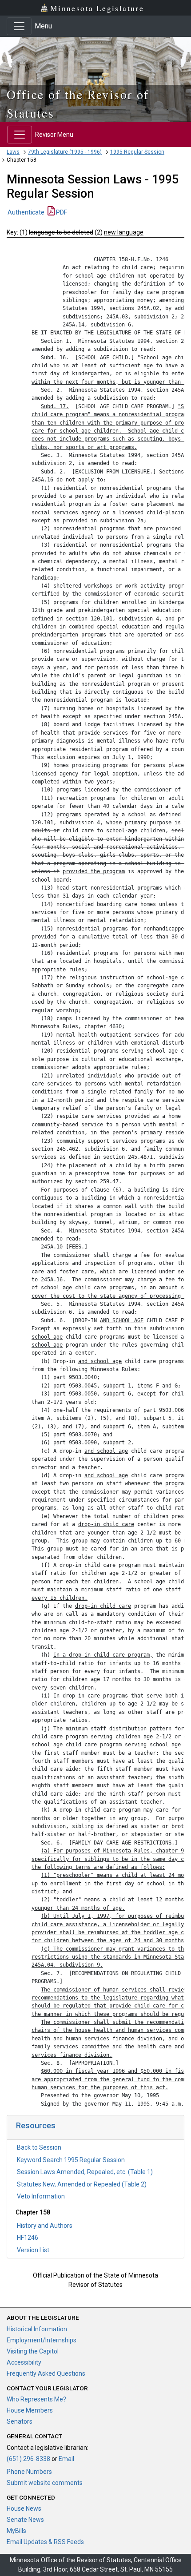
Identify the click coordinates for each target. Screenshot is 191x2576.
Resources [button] (36, 2125)
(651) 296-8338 (28, 2459)
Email (66, 2459)
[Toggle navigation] (19, 26)
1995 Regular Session (137, 152)
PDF (61, 212)
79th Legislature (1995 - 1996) (65, 152)
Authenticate (26, 212)
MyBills (16, 2531)
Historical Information (37, 2329)
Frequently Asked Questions (46, 2373)
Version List (33, 2250)
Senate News (25, 2520)
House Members (30, 2410)
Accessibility (24, 2362)
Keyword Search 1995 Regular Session (71, 2160)
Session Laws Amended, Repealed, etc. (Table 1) (85, 2172)
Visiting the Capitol (33, 2351)
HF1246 (28, 2238)
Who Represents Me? (36, 2399)
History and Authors (45, 2226)
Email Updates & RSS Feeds (45, 2542)
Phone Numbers (29, 2472)
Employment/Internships (42, 2340)
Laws (13, 152)
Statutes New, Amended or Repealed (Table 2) (82, 2184)
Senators (20, 2421)
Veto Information (41, 2196)
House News (24, 2508)
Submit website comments (45, 2483)
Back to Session (39, 2147)
